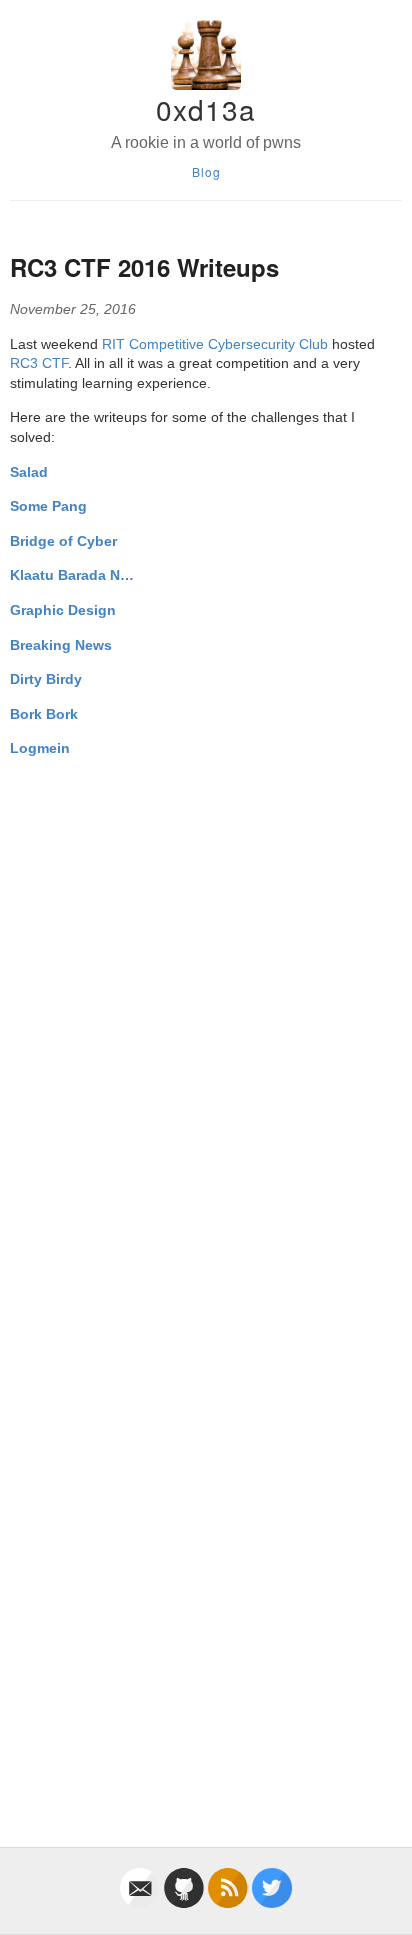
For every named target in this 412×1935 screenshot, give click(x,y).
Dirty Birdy (46, 679)
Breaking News (61, 645)
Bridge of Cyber (63, 541)
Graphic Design (63, 610)
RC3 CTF (39, 363)
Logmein (40, 748)
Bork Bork (44, 714)
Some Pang (48, 506)
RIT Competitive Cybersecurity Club (215, 344)
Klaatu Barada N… (72, 575)
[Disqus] (206, 1024)
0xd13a (206, 109)
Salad (29, 472)
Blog (206, 171)
